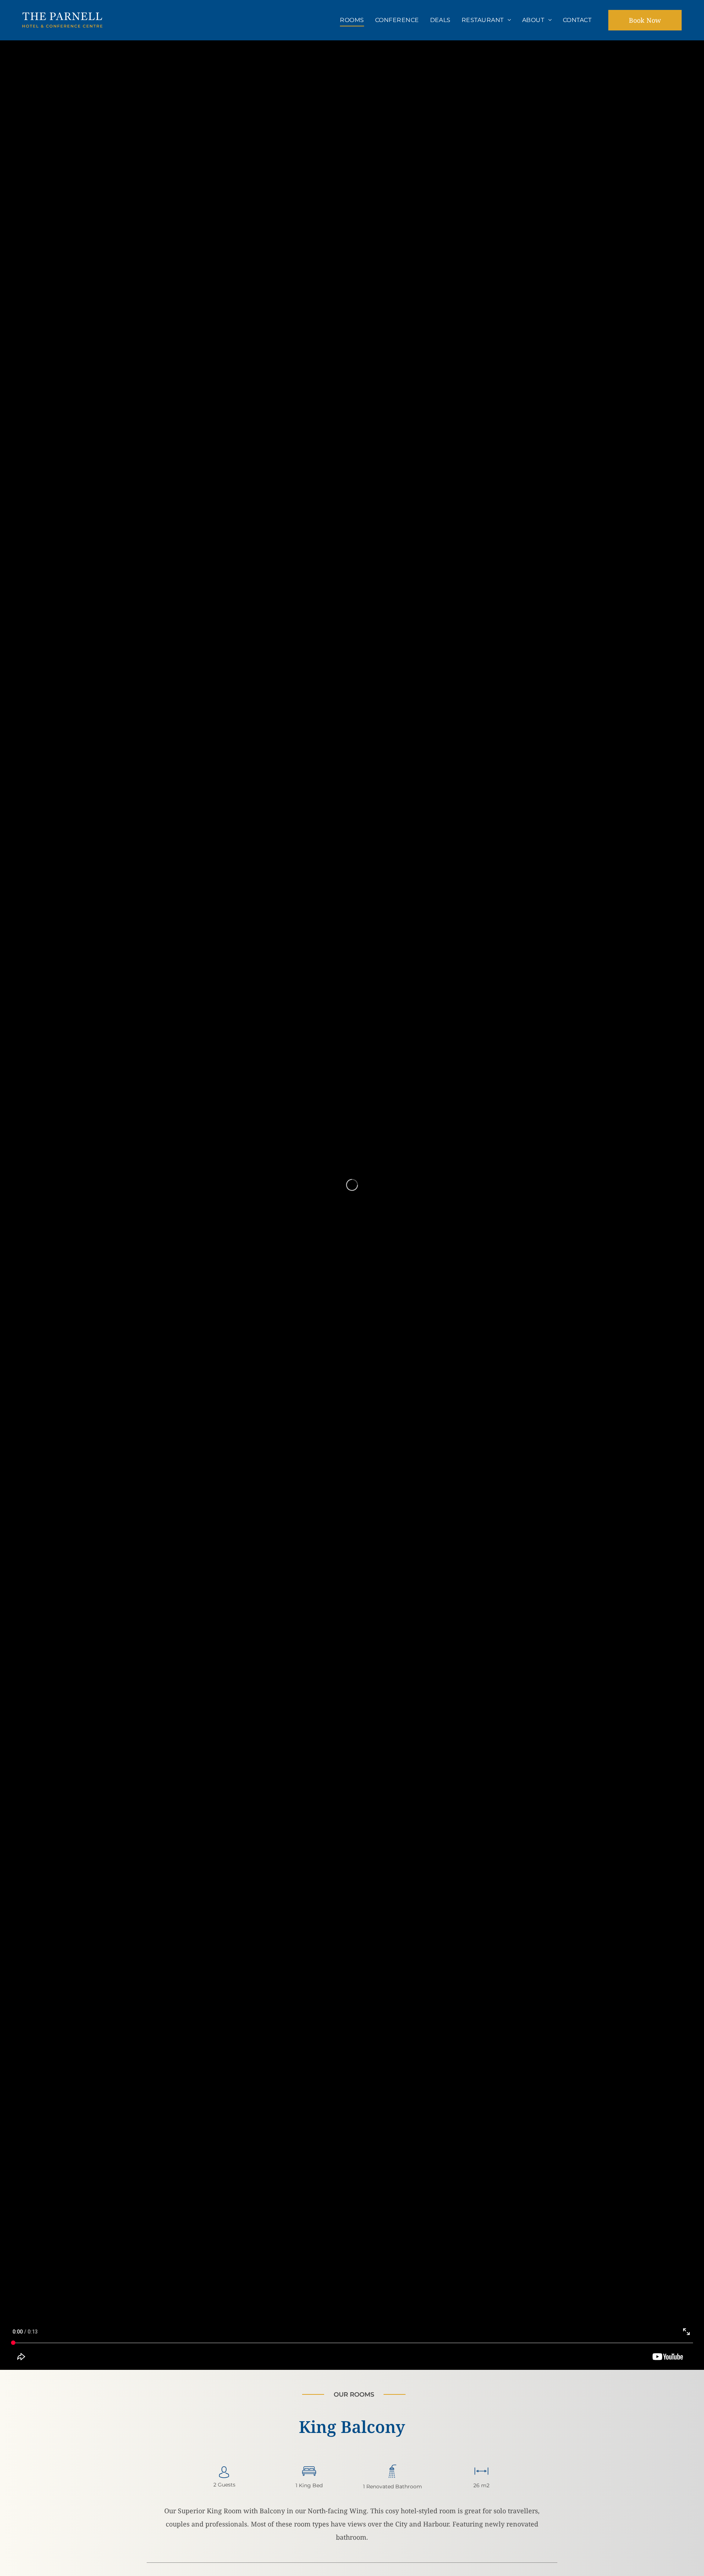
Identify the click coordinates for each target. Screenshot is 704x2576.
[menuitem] (352, 20)
